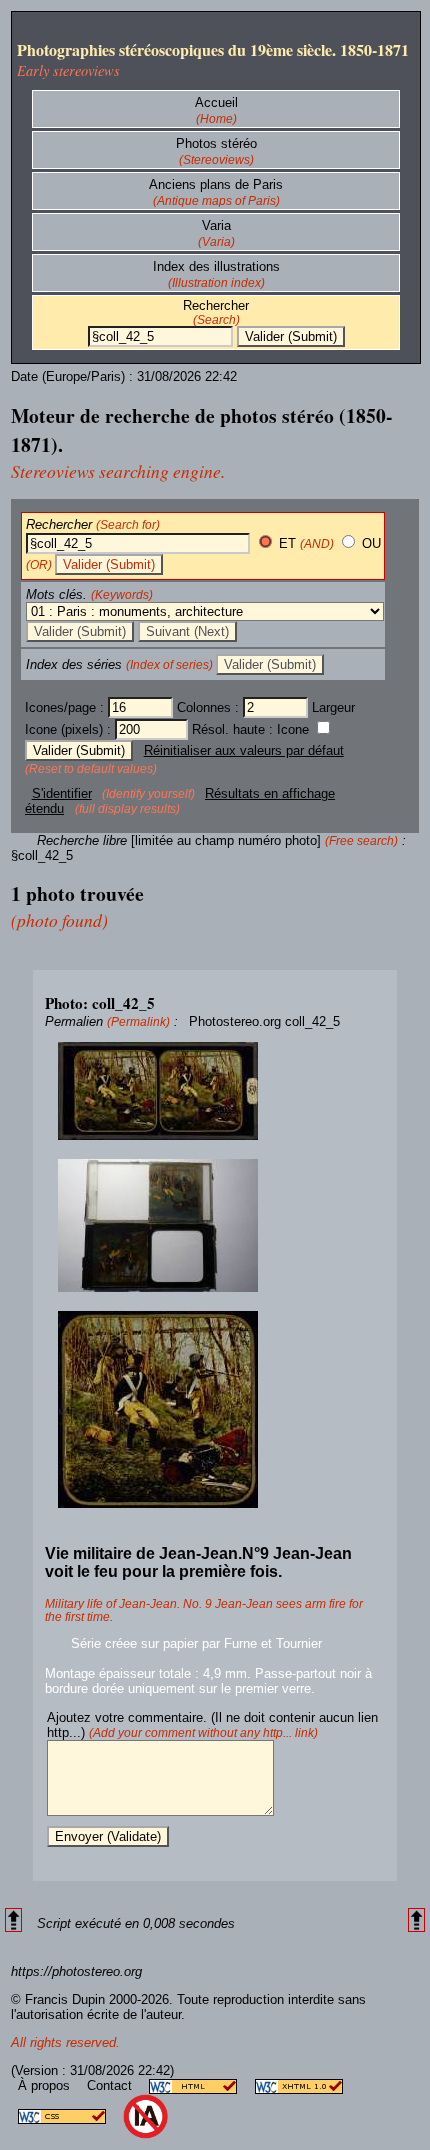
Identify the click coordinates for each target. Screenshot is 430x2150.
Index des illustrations (216, 266)
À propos (46, 2085)
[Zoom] (215, 1091)
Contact (111, 2085)
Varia (216, 225)
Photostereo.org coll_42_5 (264, 1021)
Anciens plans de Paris (216, 184)
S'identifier (62, 793)
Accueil (216, 102)
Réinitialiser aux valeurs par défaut (244, 750)
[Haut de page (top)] (13, 1920)
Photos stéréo (216, 143)
